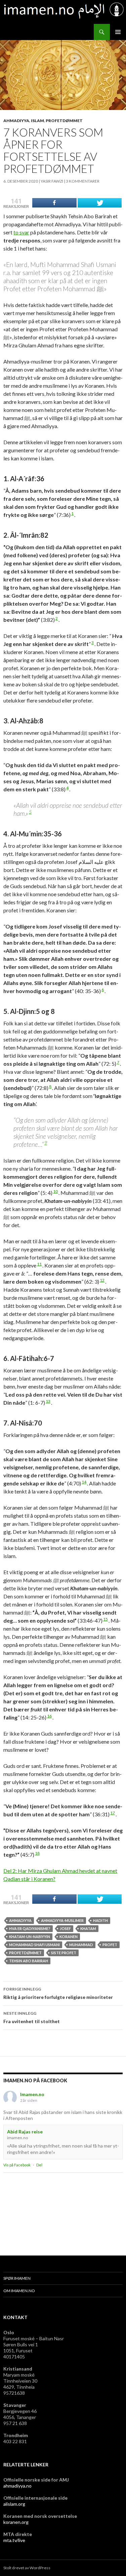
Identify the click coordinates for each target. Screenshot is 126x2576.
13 (48, 1401)
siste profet (64, 1953)
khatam (88, 1928)
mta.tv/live (14, 2540)
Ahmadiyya (16, 121)
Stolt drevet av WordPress (27, 2568)
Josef (65, 1928)
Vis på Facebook (17, 2165)
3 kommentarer (83, 181)
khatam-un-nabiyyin (30, 1937)
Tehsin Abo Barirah (29, 1961)
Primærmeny (118, 32)
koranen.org (16, 2522)
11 (39, 1264)
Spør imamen (17, 2278)
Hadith (100, 1920)
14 (84, 1482)
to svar (21, 232)
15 (106, 1619)
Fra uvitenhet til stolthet (32, 2017)
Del (39, 2165)
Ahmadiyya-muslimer (62, 1920)
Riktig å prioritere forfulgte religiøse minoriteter (58, 1993)
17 (113, 1813)
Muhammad (81, 1945)
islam (37, 121)
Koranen (69, 1937)
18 (37, 1853)
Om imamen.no (19, 2291)
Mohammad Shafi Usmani (34, 1945)
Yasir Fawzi (52, 181)
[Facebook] (54, 203)
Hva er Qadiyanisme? (30, 1928)
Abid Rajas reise (25, 2132)
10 (55, 1191)
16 (49, 1716)
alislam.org (14, 2504)
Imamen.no (32, 2094)
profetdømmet (25, 1953)
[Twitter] (100, 203)
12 (102, 1280)
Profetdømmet (64, 121)
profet (110, 1945)
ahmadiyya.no (17, 2486)
